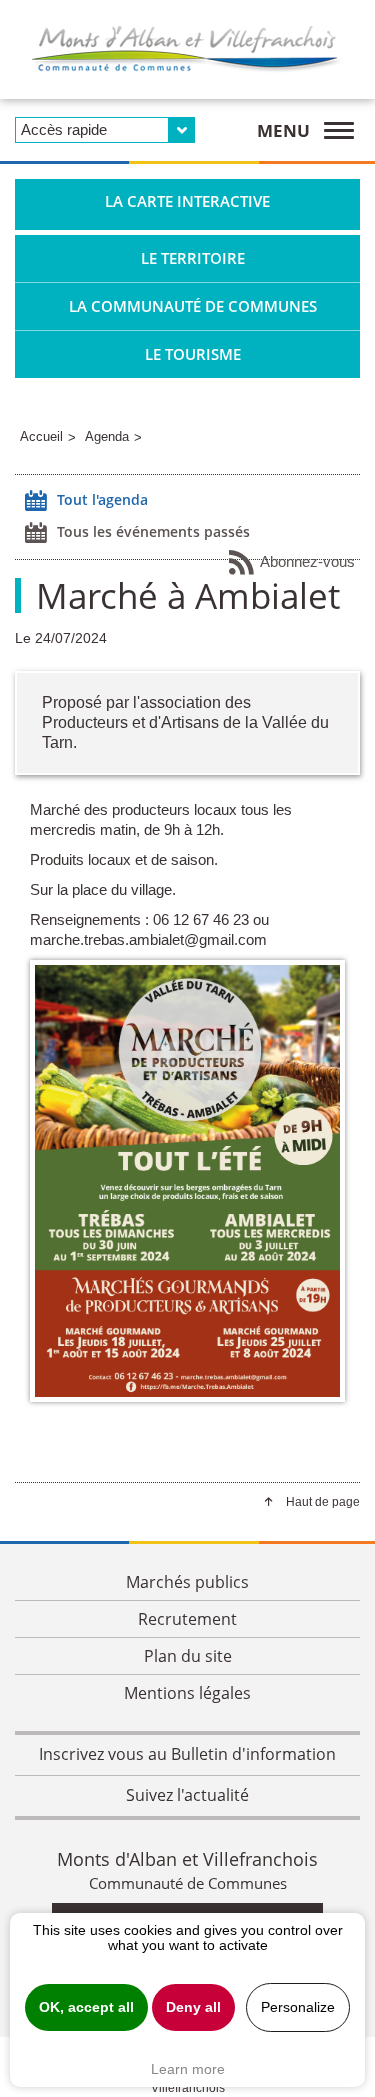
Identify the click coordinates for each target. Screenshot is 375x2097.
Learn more (188, 2069)
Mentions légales (187, 1693)
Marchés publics (187, 1582)
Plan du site (188, 1656)
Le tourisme (193, 354)
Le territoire (193, 258)
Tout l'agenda (102, 499)
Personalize (298, 2007)
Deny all (193, 2007)
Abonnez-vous (307, 561)
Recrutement (187, 1619)
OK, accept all (86, 2007)
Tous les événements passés (153, 531)
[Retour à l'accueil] (187, 49)
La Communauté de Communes (193, 306)
